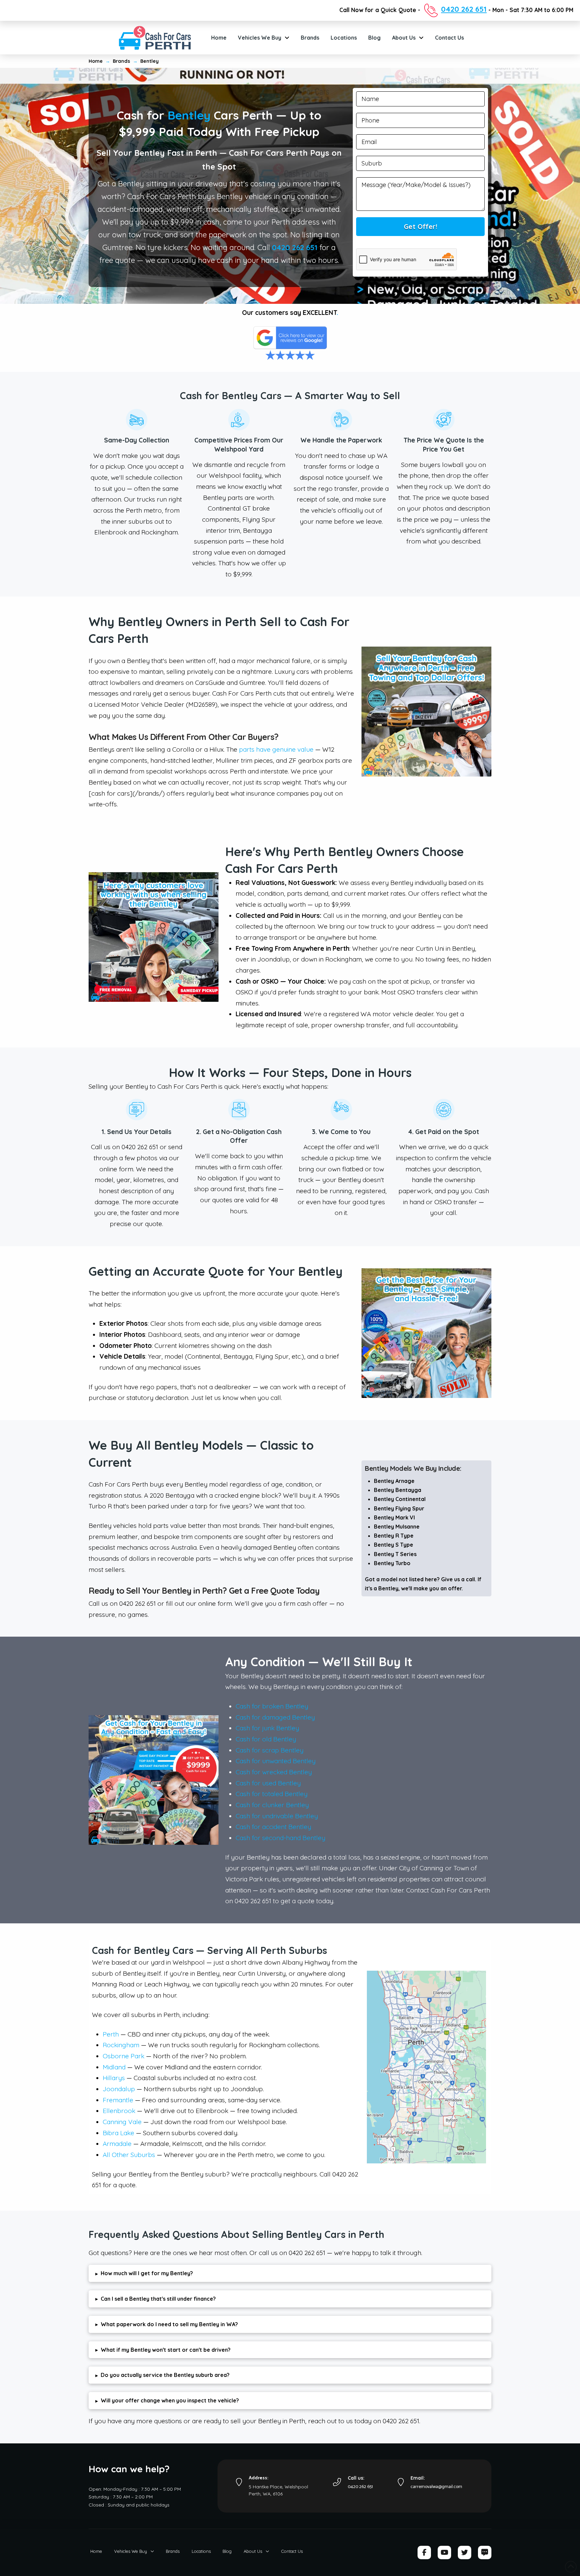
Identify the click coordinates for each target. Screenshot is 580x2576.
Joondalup (119, 2089)
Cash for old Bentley (266, 1739)
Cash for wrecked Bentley (274, 1772)
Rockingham (121, 2045)
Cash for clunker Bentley (272, 1805)
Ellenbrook (119, 2111)
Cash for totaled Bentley (272, 1794)
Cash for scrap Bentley (270, 1750)
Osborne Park (124, 2056)
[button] (290, 2273)
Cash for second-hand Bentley (280, 1838)
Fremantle (118, 2100)
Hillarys (114, 2078)
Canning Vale (122, 2122)
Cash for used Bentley (268, 1783)
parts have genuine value (276, 749)
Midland (114, 2067)
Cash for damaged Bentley (275, 1717)
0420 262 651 (295, 247)
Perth (111, 2034)
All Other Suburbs (129, 2155)
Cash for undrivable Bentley (277, 1816)
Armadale (117, 2144)
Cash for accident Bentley (273, 1827)
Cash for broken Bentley (272, 1706)
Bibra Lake (118, 2133)
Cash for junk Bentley (267, 1728)
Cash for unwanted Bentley (276, 1761)
